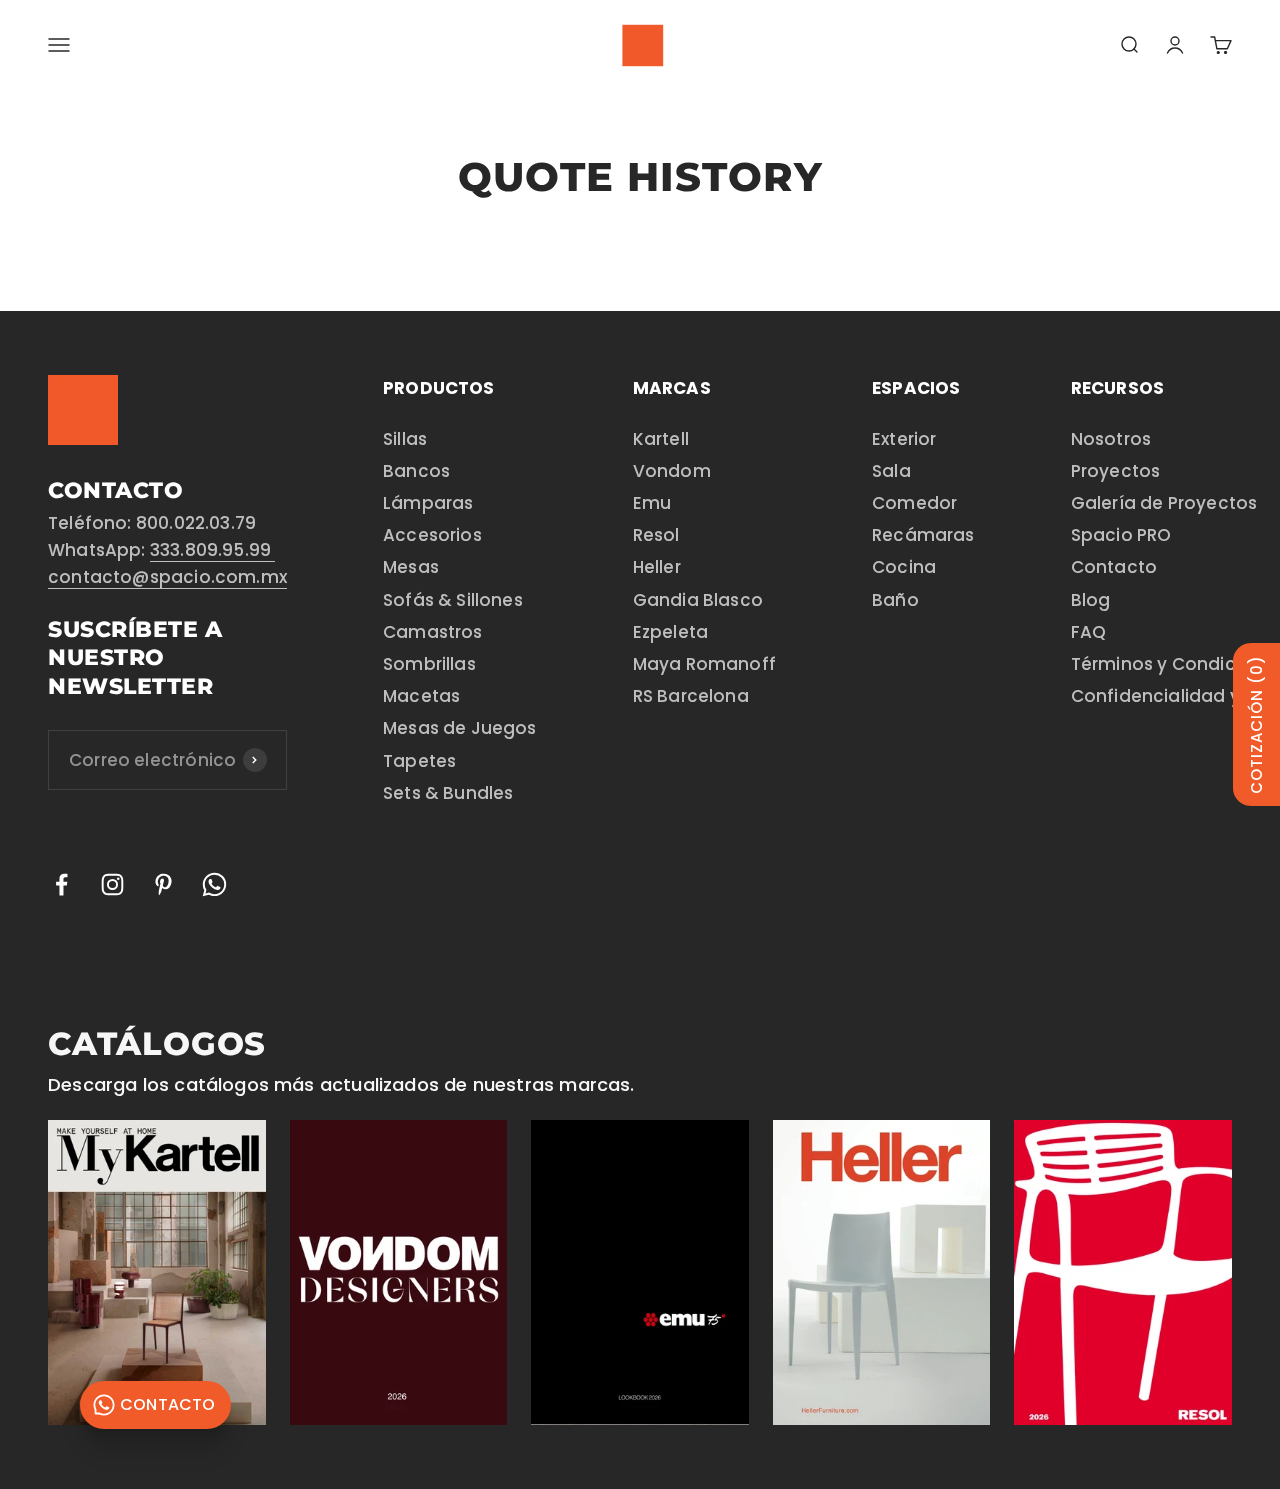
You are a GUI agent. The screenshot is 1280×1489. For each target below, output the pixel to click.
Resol (656, 535)
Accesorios (432, 535)
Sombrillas (429, 664)
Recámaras (923, 535)
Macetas (421, 696)
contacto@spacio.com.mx (167, 577)
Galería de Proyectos (1164, 503)
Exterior (904, 439)
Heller (657, 567)
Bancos (416, 471)
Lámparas (428, 503)
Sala (891, 471)
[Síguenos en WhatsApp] (214, 884)
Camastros (433, 632)
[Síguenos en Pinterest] (163, 884)
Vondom (672, 471)
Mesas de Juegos (460, 728)
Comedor (914, 503)
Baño (895, 600)
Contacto (1114, 567)
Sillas (405, 439)
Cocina (904, 567)
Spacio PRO (1121, 535)
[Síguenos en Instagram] (112, 884)
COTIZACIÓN (1256, 724)
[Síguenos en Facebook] (61, 884)
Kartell (661, 439)
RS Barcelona (691, 696)
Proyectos (1116, 471)
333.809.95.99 (213, 550)
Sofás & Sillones (453, 600)
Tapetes (419, 761)
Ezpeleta (670, 632)
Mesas (411, 567)
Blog (1091, 600)
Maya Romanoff (704, 664)
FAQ (1089, 632)
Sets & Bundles (448, 793)
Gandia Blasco (698, 600)
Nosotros (1111, 439)
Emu (652, 503)
